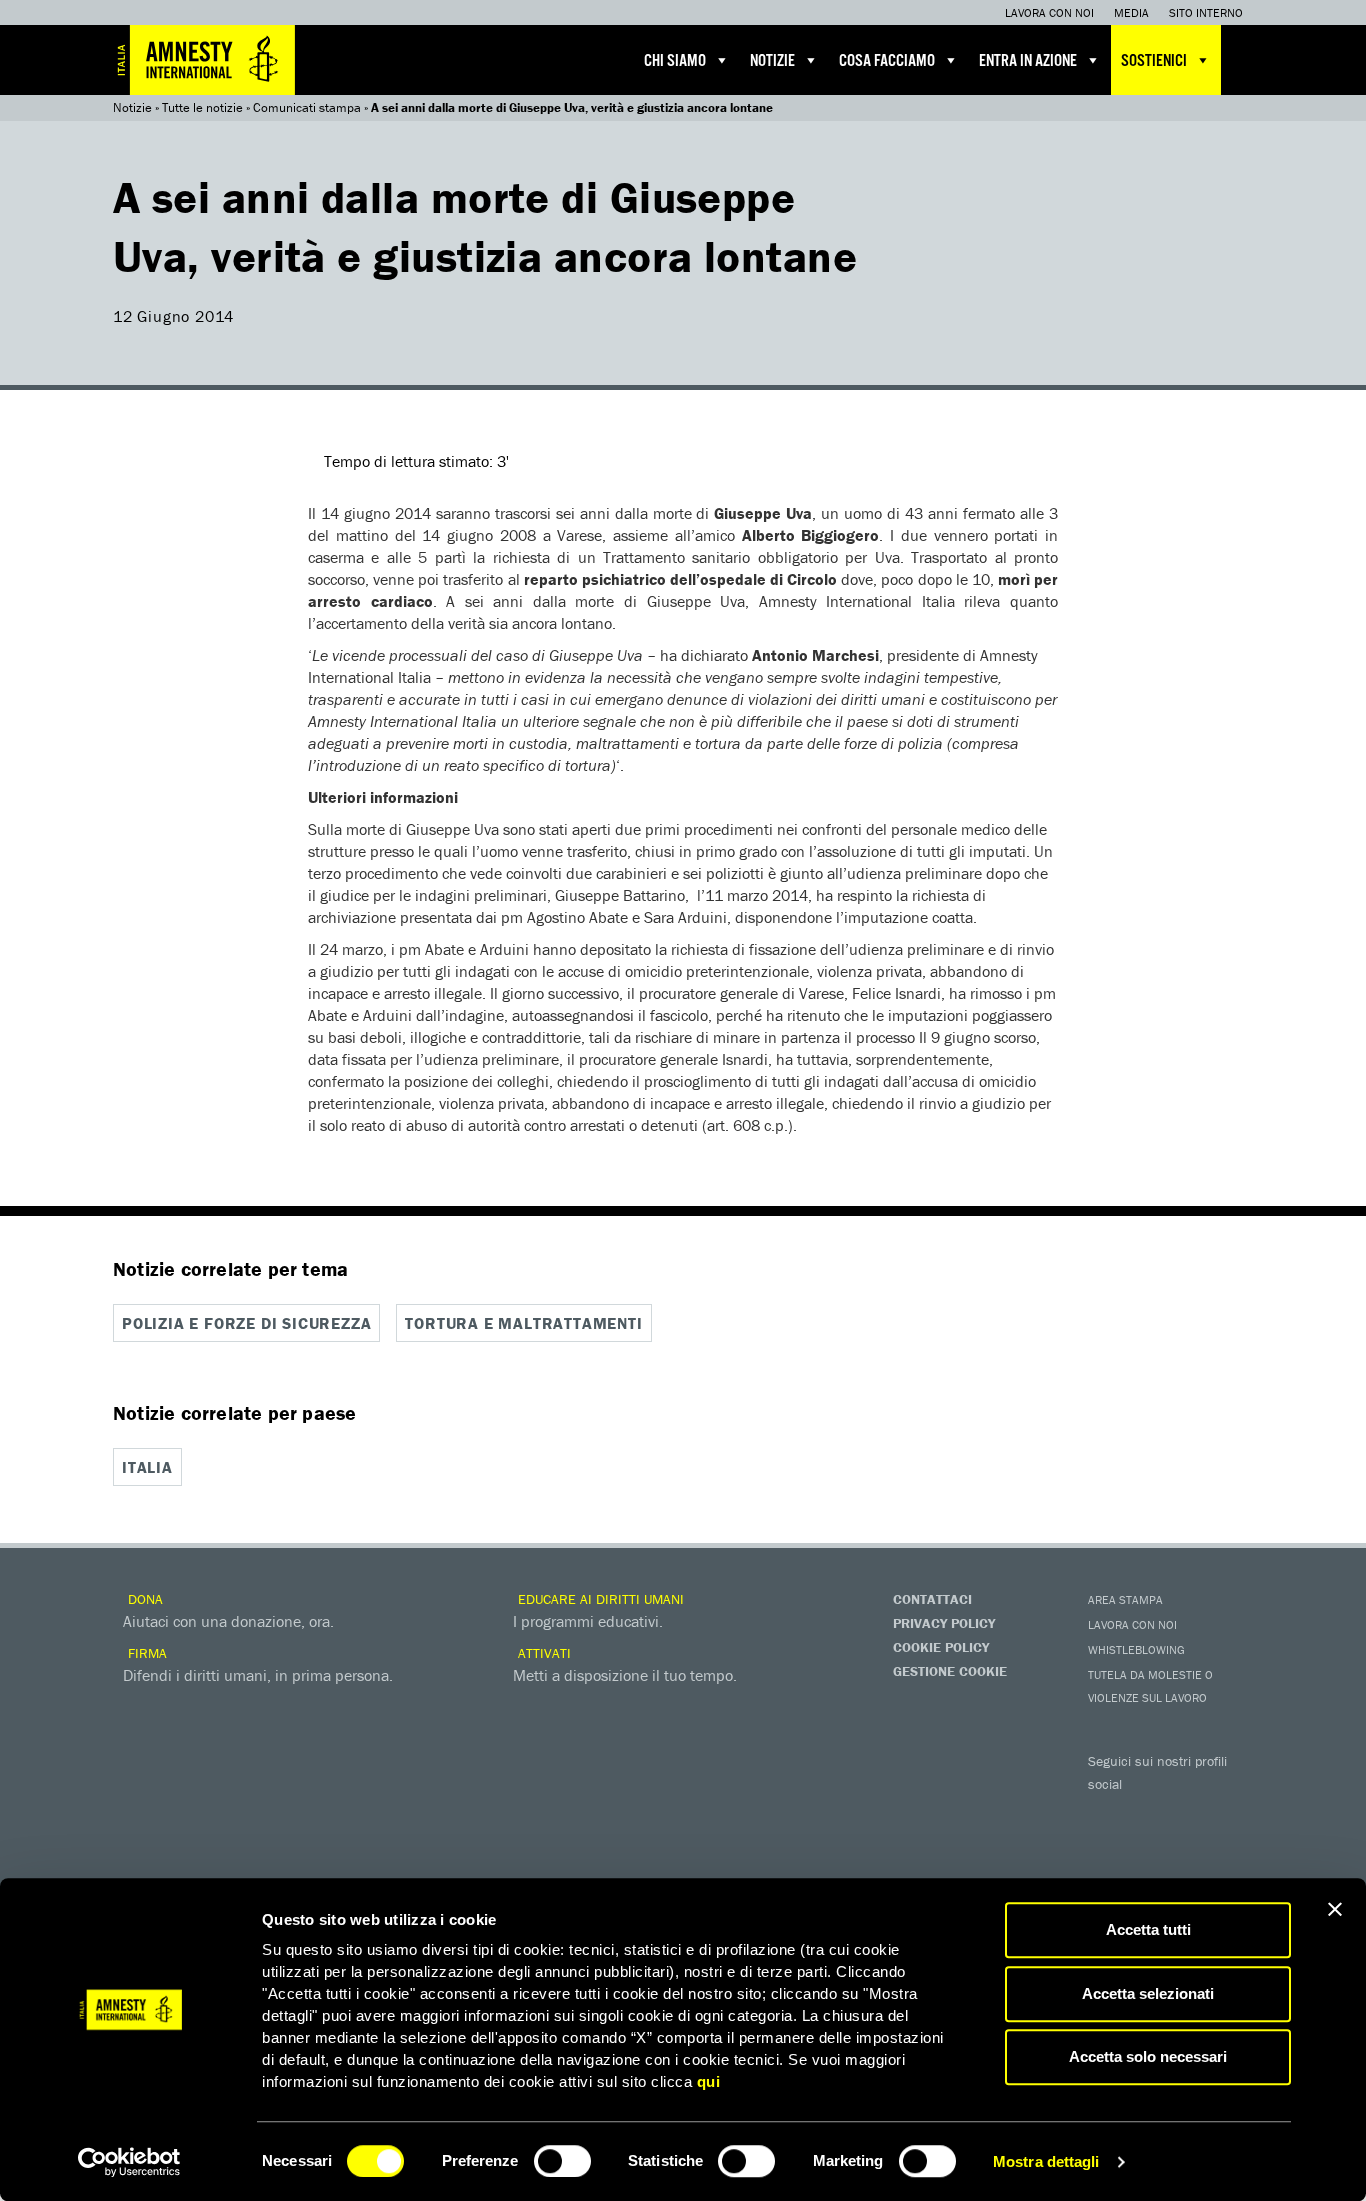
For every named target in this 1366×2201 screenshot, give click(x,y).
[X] (1148, 1813)
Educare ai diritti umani (599, 1599)
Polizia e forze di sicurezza (246, 1323)
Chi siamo (675, 61)
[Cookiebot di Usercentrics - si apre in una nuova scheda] (129, 2162)
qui (709, 2081)
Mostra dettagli (1046, 2161)
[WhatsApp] (1148, 1847)
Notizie (772, 61)
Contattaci (932, 1599)
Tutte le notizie (202, 107)
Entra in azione (1028, 61)
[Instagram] (1228, 1813)
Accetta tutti (1148, 1929)
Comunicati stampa (307, 107)
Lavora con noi (1049, 12)
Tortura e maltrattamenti (523, 1323)
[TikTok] (1188, 1847)
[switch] (562, 2161)
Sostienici (1154, 61)
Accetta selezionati (1148, 1993)
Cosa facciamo (887, 61)
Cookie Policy (941, 1647)
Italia (147, 1467)
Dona (143, 1599)
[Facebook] (1108, 1813)
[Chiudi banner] (1335, 1909)
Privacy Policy (944, 1623)
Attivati (542, 1653)
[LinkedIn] (1108, 1847)
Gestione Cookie (950, 1671)
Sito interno (1206, 12)
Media (1131, 12)
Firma (145, 1653)
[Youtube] (1188, 1813)
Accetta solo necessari (1148, 2056)
